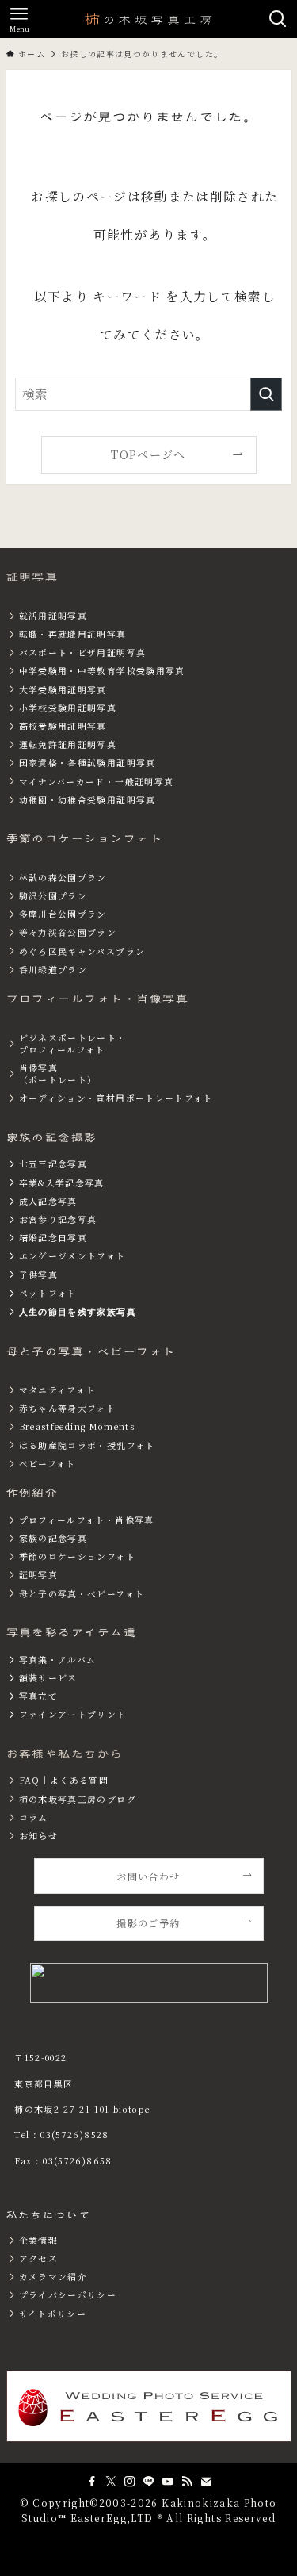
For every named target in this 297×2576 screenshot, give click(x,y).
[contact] (206, 2482)
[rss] (187, 2482)
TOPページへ (148, 454)
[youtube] (168, 2482)
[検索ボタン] (278, 19)
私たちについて (49, 2215)
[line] (149, 2482)
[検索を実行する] (266, 394)
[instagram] (130, 2482)
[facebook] (92, 2482)
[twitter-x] (111, 2482)
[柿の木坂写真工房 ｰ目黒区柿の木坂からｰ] (149, 19)
